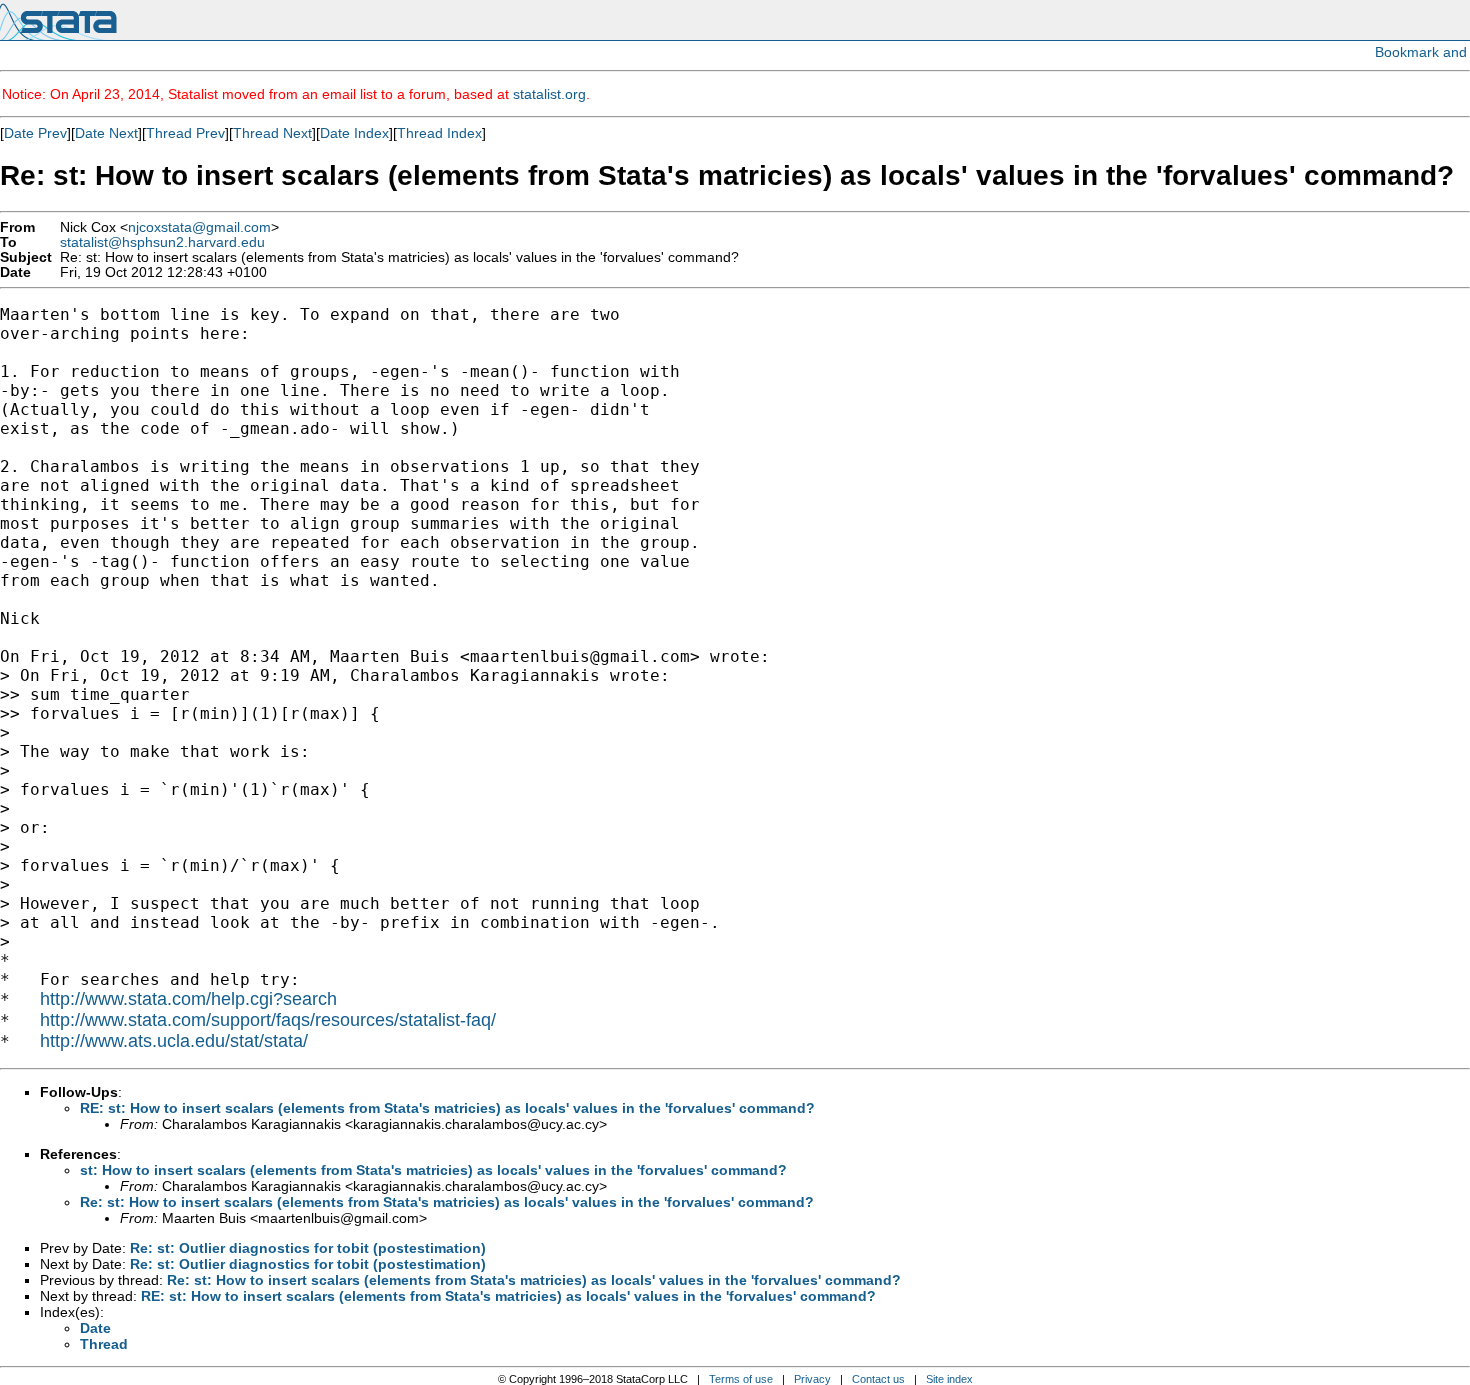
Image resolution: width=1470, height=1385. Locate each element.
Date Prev (35, 133)
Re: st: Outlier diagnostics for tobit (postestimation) (308, 1248)
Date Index (354, 133)
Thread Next (272, 133)
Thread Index (439, 133)
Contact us (878, 1379)
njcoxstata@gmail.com (199, 227)
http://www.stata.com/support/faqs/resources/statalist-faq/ (268, 1020)
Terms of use (741, 1379)
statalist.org (549, 94)
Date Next (106, 133)
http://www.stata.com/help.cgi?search (188, 999)
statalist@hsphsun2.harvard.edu (162, 242)
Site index (949, 1379)
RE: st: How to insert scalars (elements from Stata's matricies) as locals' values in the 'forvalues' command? (447, 1108)
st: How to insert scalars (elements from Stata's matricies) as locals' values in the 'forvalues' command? (433, 1170)
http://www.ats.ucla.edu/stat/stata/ (174, 1041)
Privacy (812, 1379)
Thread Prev (185, 133)
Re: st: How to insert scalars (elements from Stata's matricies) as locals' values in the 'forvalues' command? (447, 1202)
